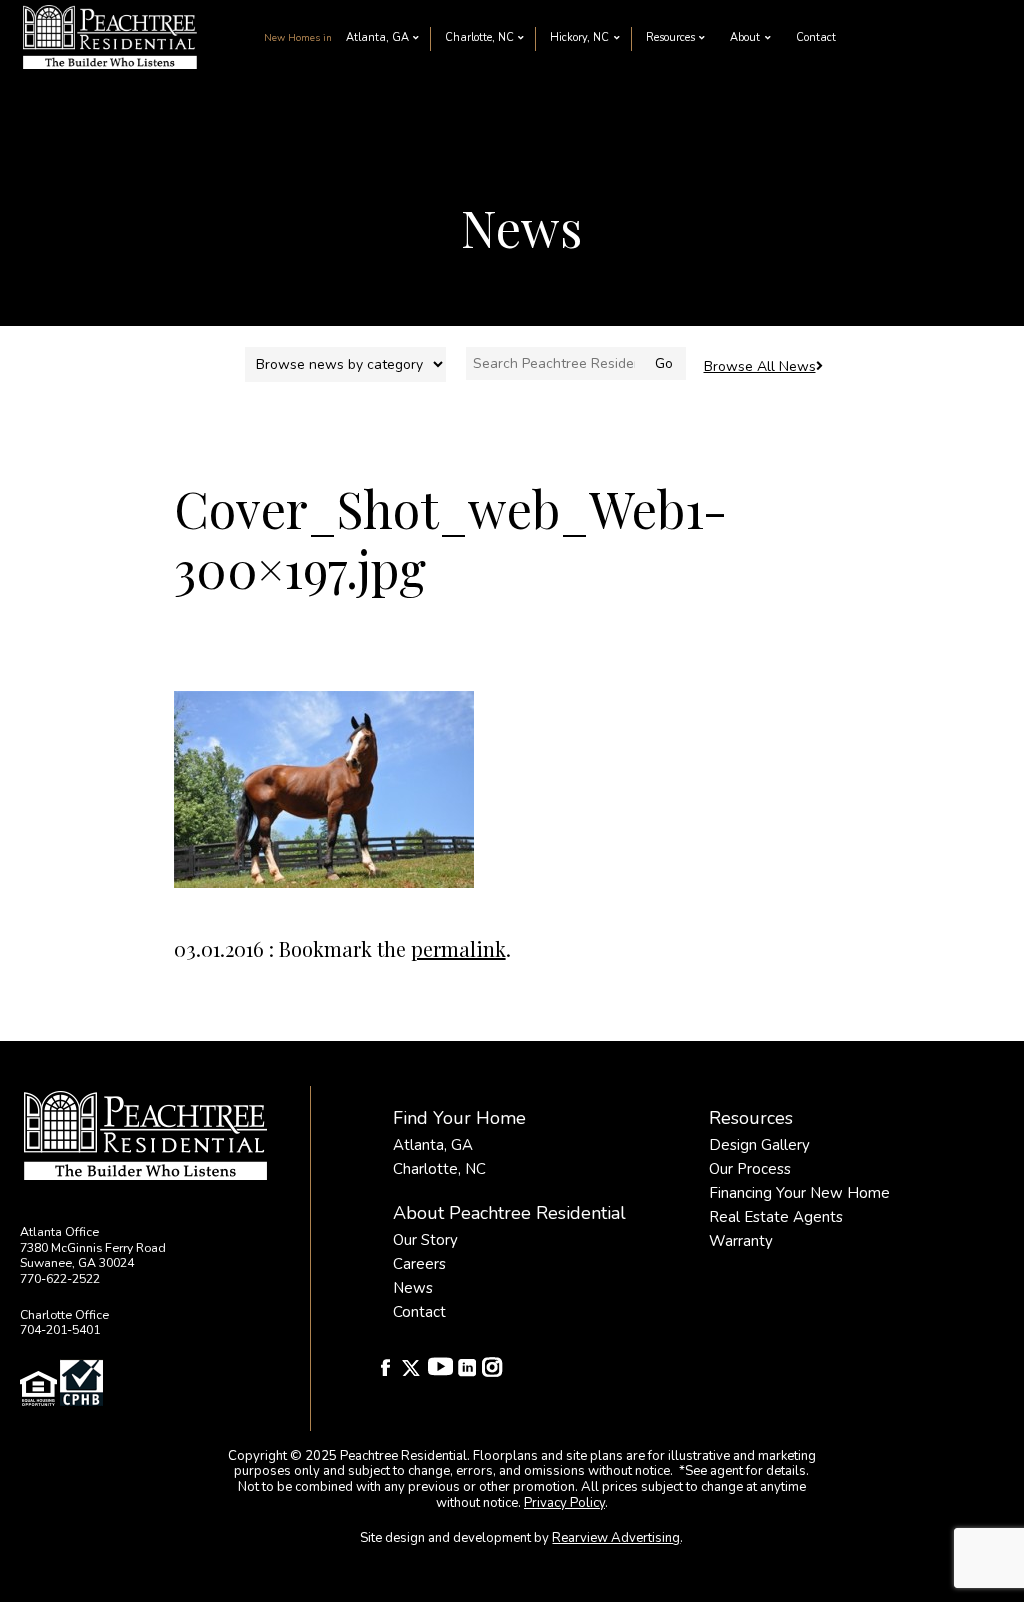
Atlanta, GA (377, 37)
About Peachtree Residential (509, 1213)
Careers (419, 1264)
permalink (458, 948)
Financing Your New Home (799, 1193)
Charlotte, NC (479, 37)
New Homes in (298, 37)
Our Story (425, 1240)
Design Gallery (759, 1145)
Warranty (741, 1241)
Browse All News (760, 366)
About (745, 37)
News (413, 1288)
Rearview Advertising (616, 1538)
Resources (670, 37)
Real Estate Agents (776, 1217)
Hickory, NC (579, 37)
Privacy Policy (564, 1503)
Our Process (750, 1169)
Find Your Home (459, 1118)
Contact (816, 37)
